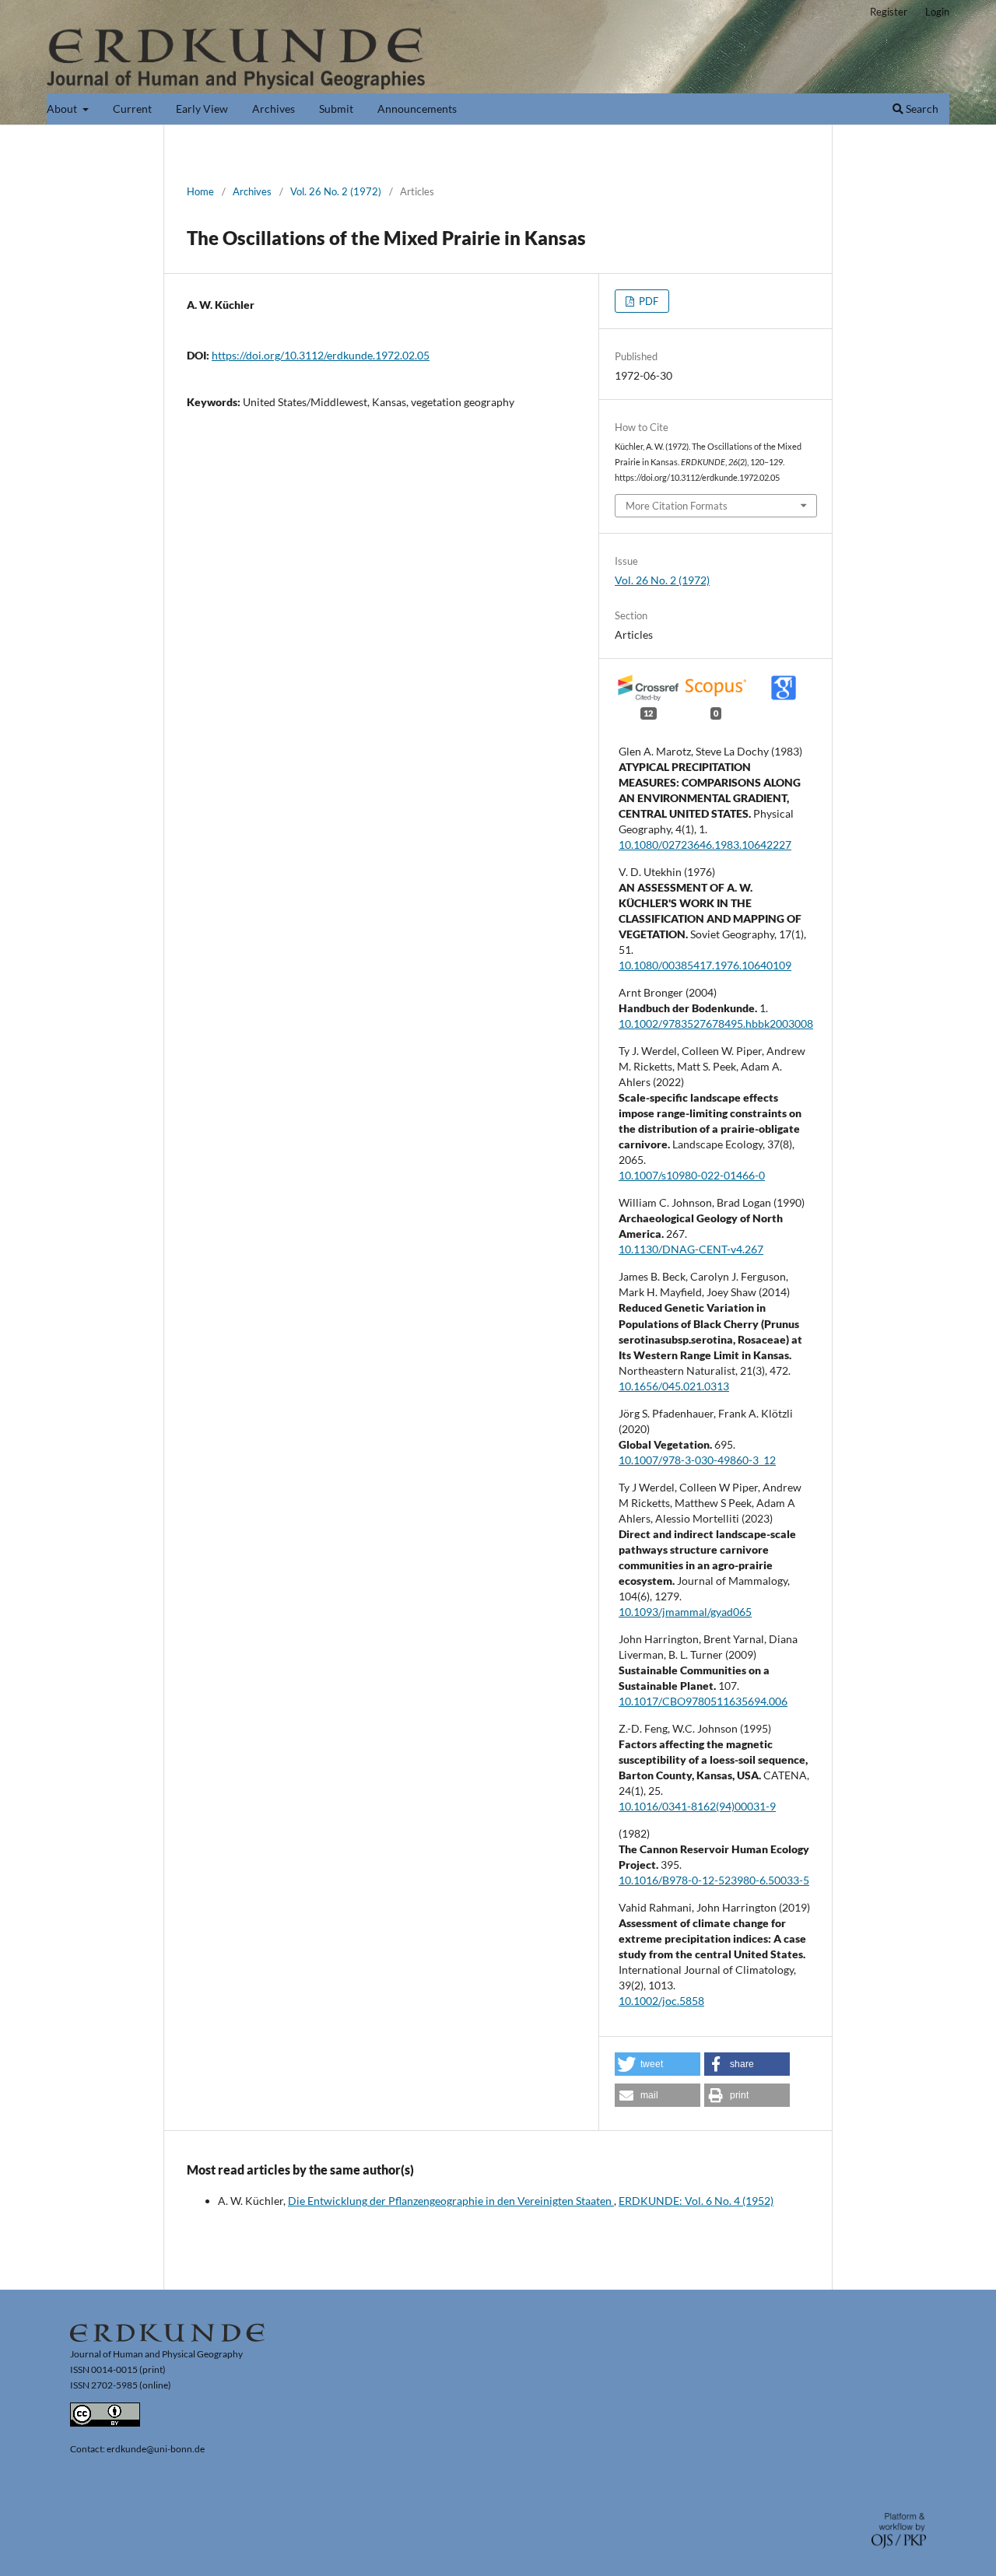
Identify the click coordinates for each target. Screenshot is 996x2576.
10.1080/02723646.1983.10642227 (705, 845)
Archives (274, 109)
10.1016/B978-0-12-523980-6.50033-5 (714, 1880)
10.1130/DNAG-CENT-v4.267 (691, 1249)
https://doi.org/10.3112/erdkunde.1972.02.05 (321, 355)
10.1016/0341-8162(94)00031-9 (697, 1806)
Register (889, 12)
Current (132, 109)
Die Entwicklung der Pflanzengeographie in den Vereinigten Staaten (451, 2201)
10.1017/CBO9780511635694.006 (703, 1701)
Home (200, 191)
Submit (336, 109)
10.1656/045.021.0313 (674, 1386)
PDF (647, 301)
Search (921, 109)
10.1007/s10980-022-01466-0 (692, 1175)
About (63, 109)
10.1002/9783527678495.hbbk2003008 (716, 1023)
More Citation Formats (677, 506)
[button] (658, 2064)
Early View (202, 109)
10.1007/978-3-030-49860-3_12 (697, 1460)
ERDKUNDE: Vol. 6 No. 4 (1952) (696, 2201)
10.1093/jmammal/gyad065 (685, 1612)
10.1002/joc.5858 (661, 2001)
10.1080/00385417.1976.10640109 (705, 965)
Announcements (417, 109)
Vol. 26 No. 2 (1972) (336, 191)
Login (937, 12)
